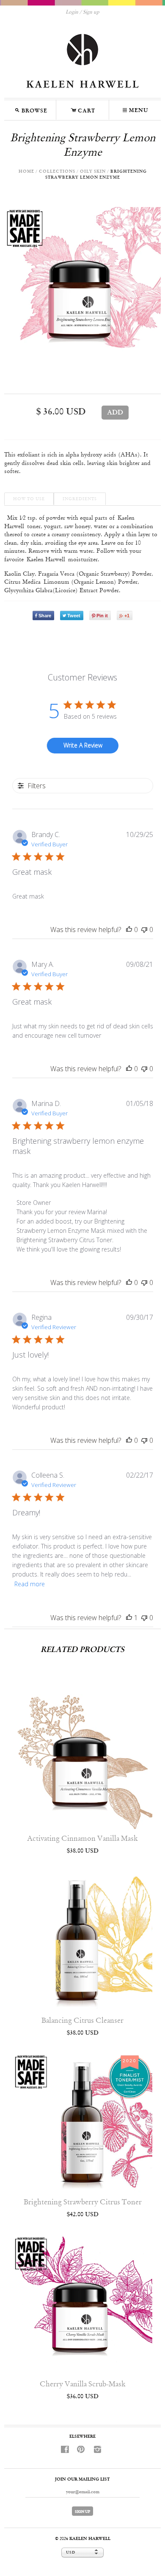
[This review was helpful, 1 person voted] (129, 1618)
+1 (127, 616)
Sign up (91, 12)
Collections (57, 172)
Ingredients (80, 499)
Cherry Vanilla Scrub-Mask (83, 2384)
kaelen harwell (90, 2539)
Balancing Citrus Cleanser (82, 2021)
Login (72, 12)
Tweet (74, 616)
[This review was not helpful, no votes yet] (144, 930)
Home (26, 172)
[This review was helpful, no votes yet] (129, 930)
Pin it (102, 616)
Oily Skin (93, 172)
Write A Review (83, 745)
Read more (30, 1584)
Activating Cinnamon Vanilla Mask (82, 1839)
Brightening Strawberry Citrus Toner (83, 2202)
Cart (83, 109)
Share (45, 616)
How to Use (29, 499)
